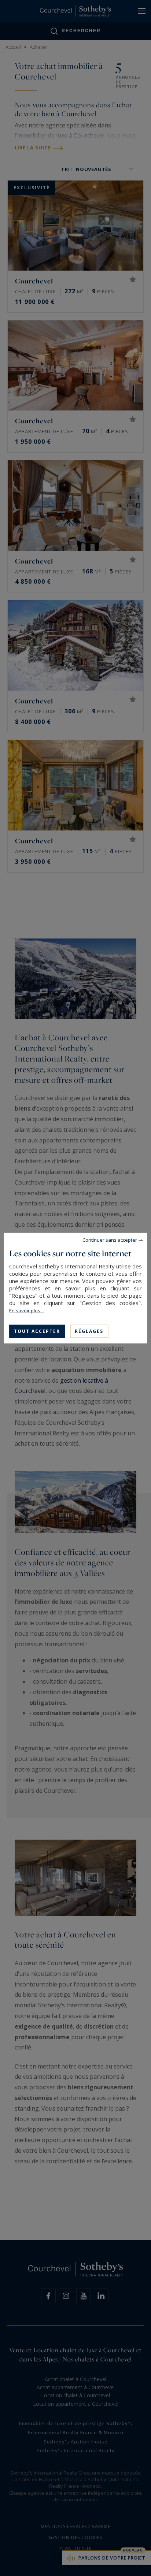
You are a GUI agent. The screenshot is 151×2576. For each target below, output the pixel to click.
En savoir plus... (26, 1310)
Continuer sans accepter (110, 1239)
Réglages (89, 1331)
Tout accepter (37, 1331)
